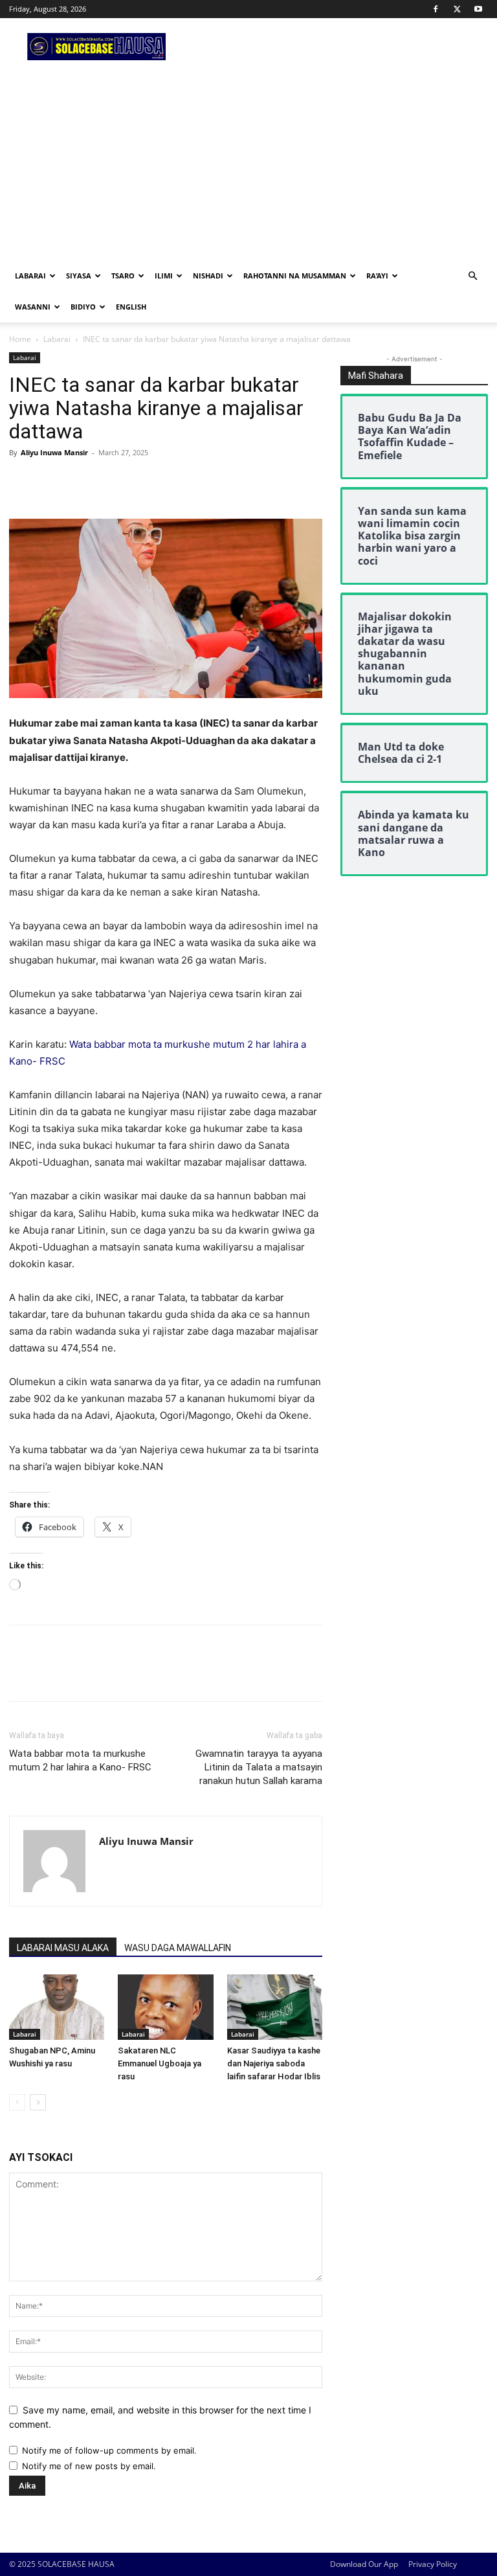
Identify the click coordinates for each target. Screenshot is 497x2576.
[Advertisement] (248, 163)
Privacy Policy (433, 2564)
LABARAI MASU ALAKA (63, 1948)
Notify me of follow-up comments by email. (109, 2450)
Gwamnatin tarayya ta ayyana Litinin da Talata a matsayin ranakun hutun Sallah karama (259, 1767)
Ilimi (164, 276)
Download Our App (364, 2564)
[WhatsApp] (111, 482)
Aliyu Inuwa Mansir (54, 452)
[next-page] (38, 2102)
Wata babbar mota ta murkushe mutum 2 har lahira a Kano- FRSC (80, 1760)
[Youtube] (478, 9)
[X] (457, 9)
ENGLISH (131, 307)
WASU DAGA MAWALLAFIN (178, 1948)
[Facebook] (436, 9)
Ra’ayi (377, 276)
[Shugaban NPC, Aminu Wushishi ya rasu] (57, 2007)
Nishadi (208, 276)
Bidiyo (83, 307)
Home (20, 339)
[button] (472, 276)
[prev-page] (17, 2102)
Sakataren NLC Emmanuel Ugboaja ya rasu (160, 2063)
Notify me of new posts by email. (89, 2466)
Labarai (30, 276)
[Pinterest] (82, 482)
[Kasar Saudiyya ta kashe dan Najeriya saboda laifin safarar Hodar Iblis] (275, 2007)
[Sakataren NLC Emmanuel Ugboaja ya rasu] (165, 2007)
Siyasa (79, 276)
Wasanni (33, 307)
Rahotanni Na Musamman (295, 276)
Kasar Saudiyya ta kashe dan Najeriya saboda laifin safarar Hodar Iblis (274, 2063)
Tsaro (123, 276)
